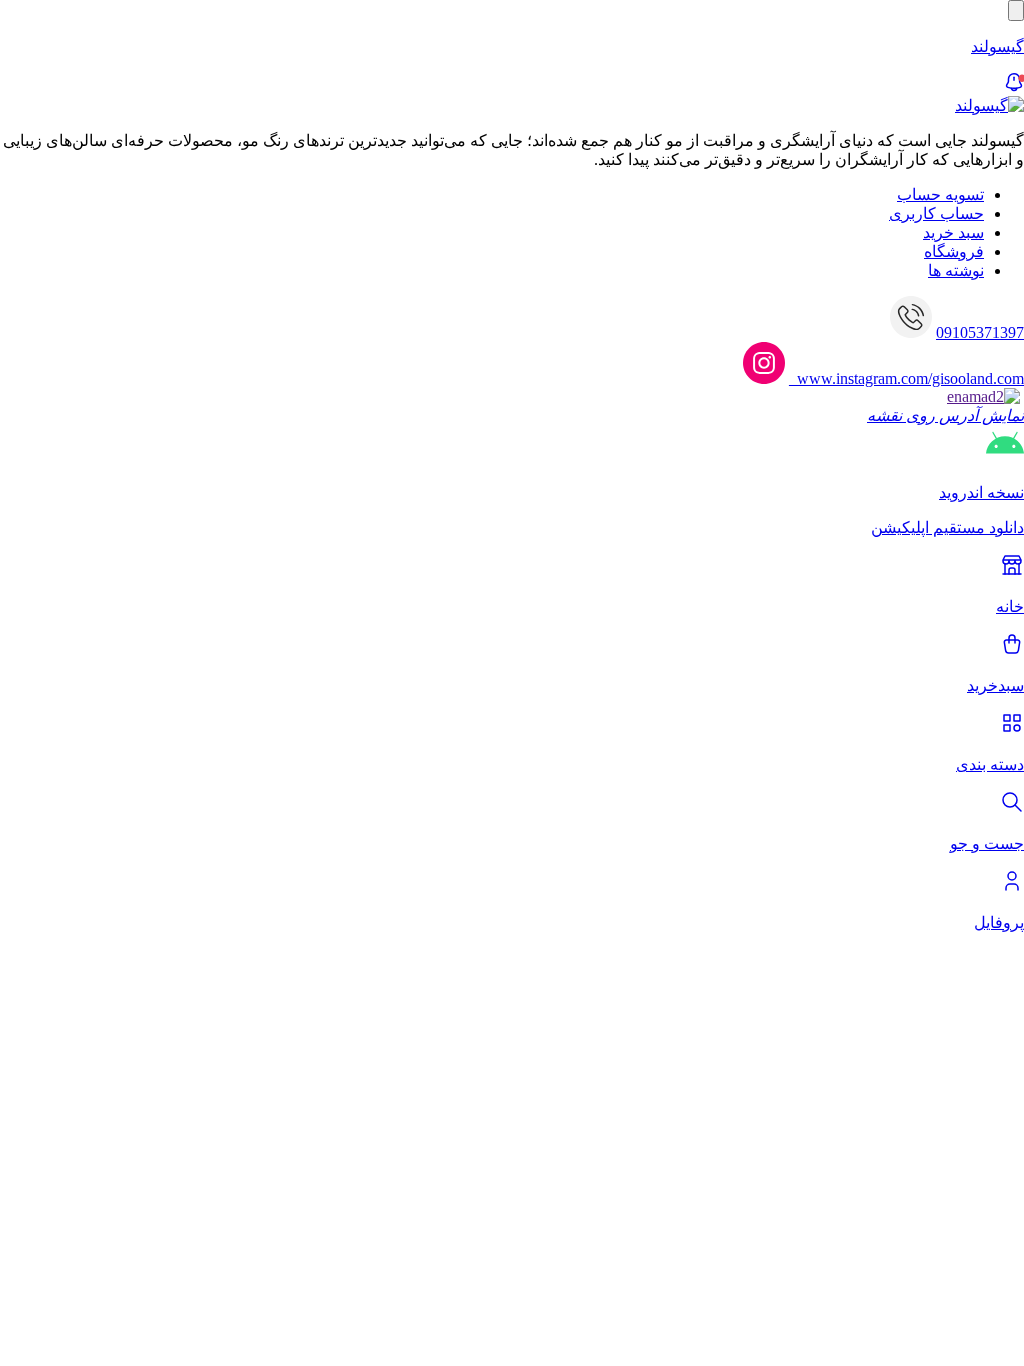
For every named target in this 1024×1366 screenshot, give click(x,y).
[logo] (989, 105)
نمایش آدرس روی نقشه (945, 415)
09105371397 (980, 332)
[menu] (1016, 10)
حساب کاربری (936, 213)
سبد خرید (953, 232)
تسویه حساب (940, 194)
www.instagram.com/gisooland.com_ (906, 378)
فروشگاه (954, 251)
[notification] (1014, 86)
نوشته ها (956, 270)
